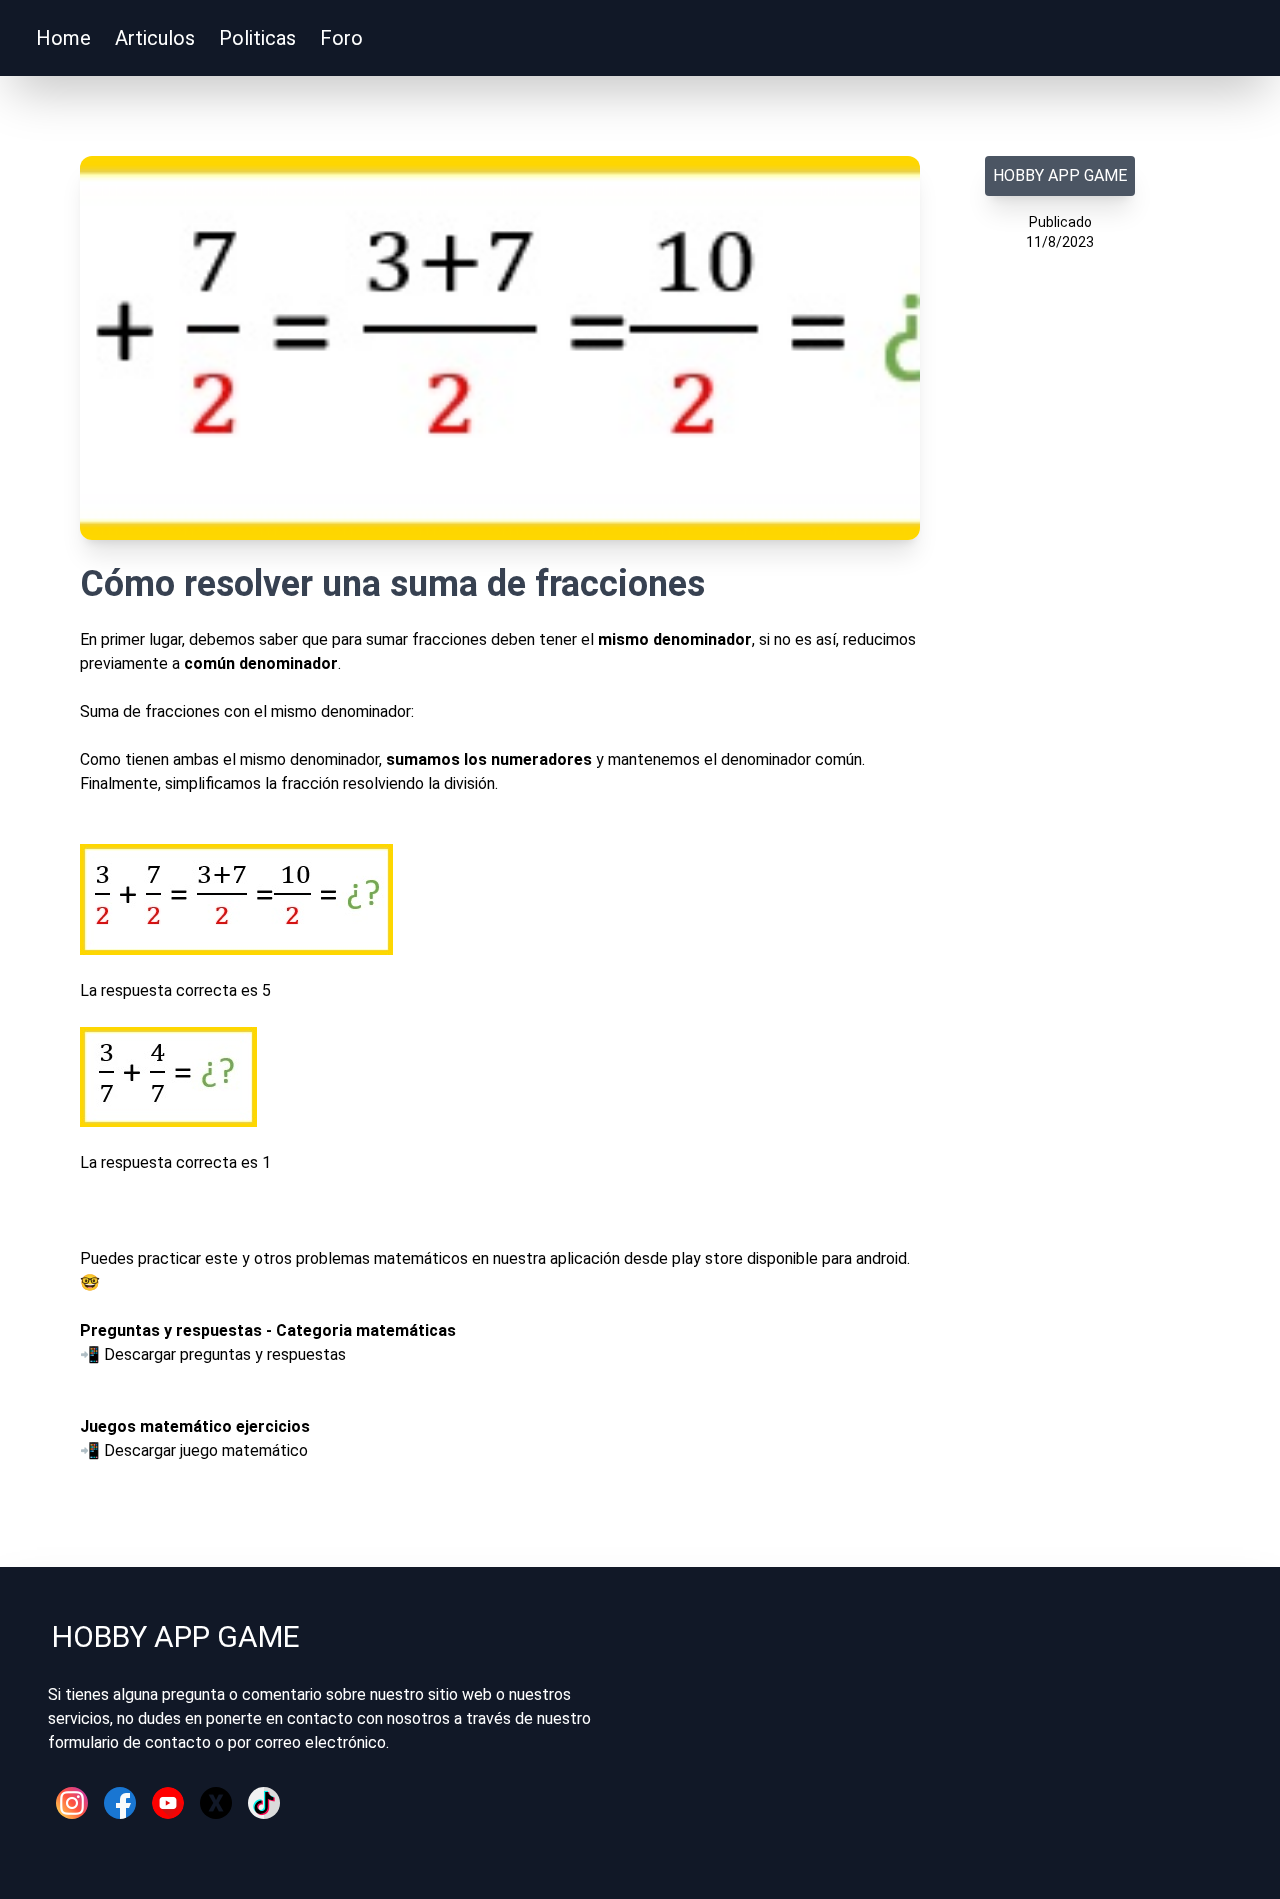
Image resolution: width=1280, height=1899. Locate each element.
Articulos (155, 38)
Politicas (257, 38)
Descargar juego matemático (206, 1450)
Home (63, 38)
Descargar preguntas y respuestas (225, 1354)
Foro (341, 38)
